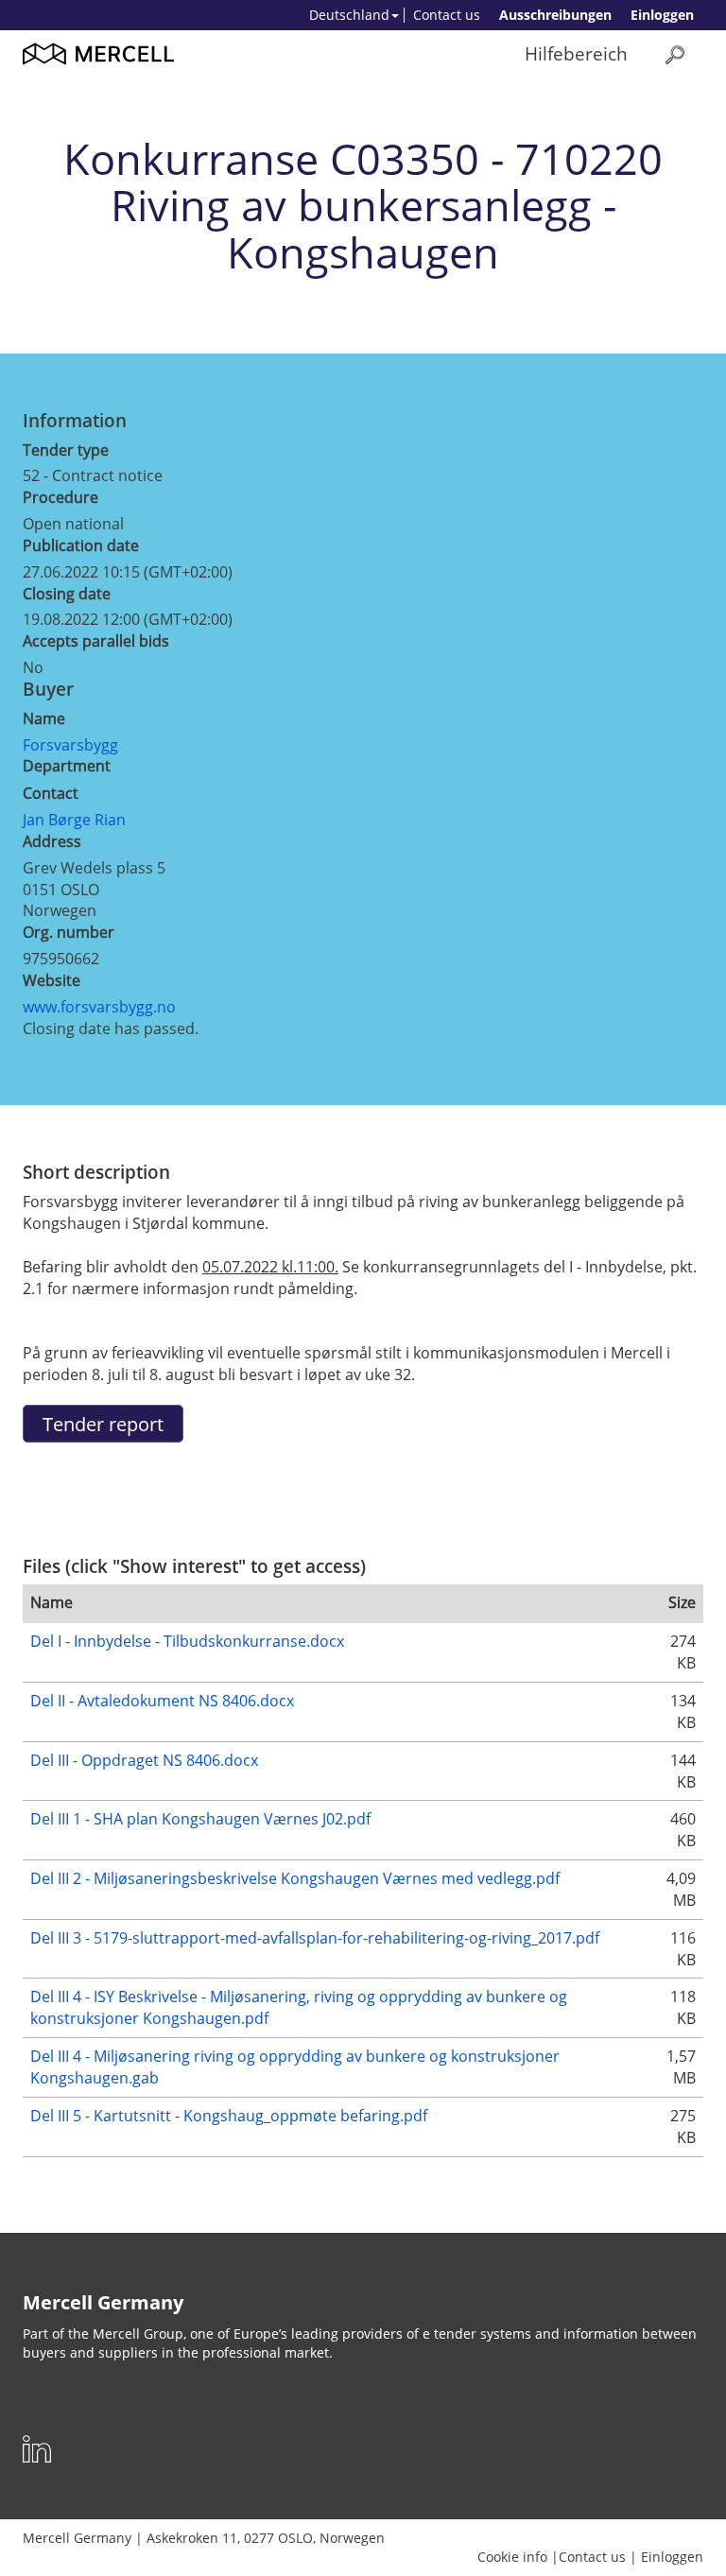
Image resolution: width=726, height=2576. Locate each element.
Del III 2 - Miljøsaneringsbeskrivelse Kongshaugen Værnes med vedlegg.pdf (295, 1878)
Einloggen (662, 15)
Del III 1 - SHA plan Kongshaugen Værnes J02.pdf (200, 1819)
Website (52, 980)
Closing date (67, 594)
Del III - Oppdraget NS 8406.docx (144, 1760)
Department (67, 766)
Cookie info (512, 2557)
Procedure (60, 497)
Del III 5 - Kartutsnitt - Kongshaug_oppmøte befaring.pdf (229, 2116)
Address (52, 841)
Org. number (69, 932)
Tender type (66, 450)
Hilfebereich (576, 53)
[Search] (675, 54)
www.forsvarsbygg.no (99, 1007)
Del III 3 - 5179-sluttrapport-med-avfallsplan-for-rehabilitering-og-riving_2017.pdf (315, 1938)
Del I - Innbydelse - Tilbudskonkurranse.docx (187, 1641)
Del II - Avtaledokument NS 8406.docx (162, 1701)
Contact (51, 793)
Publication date (81, 545)
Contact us (447, 15)
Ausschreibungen (555, 15)
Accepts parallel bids (96, 641)
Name (44, 718)
